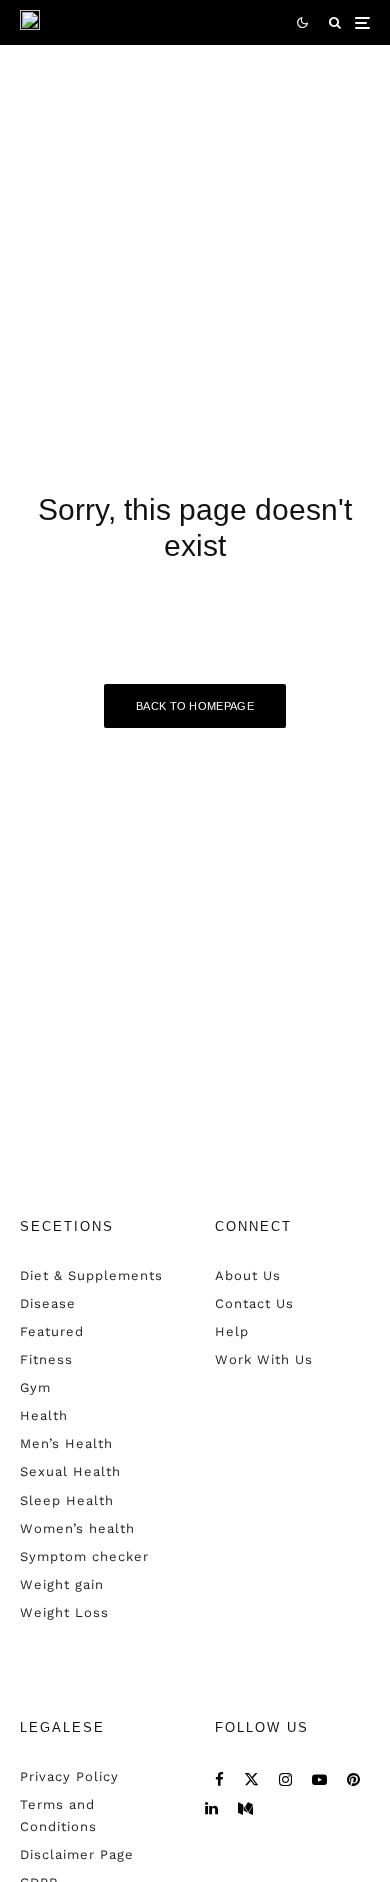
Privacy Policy (69, 1776)
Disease (48, 1303)
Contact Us (254, 1303)
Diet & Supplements (91, 1275)
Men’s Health (66, 1443)
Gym (35, 1387)
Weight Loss (64, 1612)
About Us (248, 1275)
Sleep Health (67, 1500)
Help (232, 1331)
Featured (52, 1331)
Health (44, 1415)
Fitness (46, 1359)
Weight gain (62, 1584)
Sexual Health (70, 1471)
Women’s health (77, 1528)
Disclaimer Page (77, 1854)
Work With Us (264, 1359)
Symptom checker (84, 1556)
